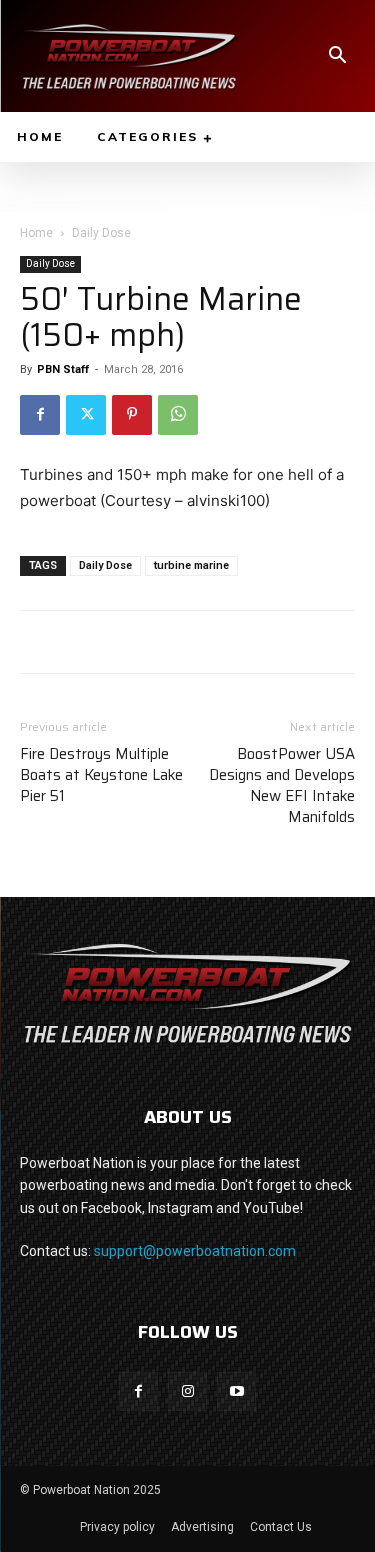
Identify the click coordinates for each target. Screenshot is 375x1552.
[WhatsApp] (178, 415)
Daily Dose (101, 233)
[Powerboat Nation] (129, 56)
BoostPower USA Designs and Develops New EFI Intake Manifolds (282, 786)
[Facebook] (40, 415)
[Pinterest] (132, 415)
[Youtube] (236, 1391)
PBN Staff (63, 369)
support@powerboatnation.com (195, 1251)
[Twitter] (86, 415)
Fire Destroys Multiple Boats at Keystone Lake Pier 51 (101, 775)
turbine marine (191, 565)
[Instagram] (187, 1391)
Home (36, 233)
